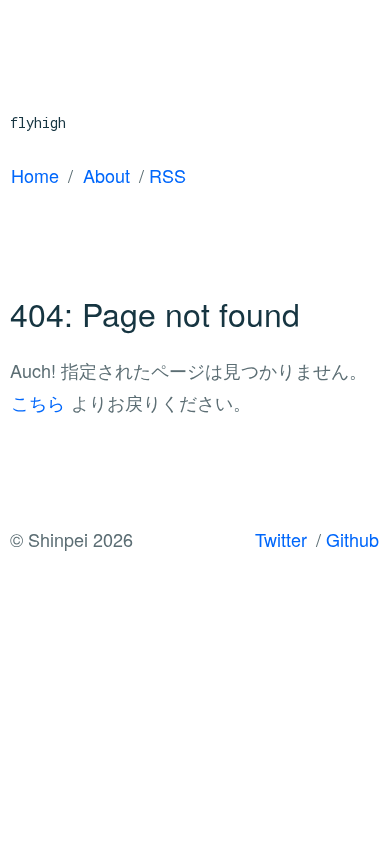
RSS (167, 175)
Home (35, 175)
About (106, 175)
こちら (38, 402)
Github (352, 539)
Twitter (281, 539)
